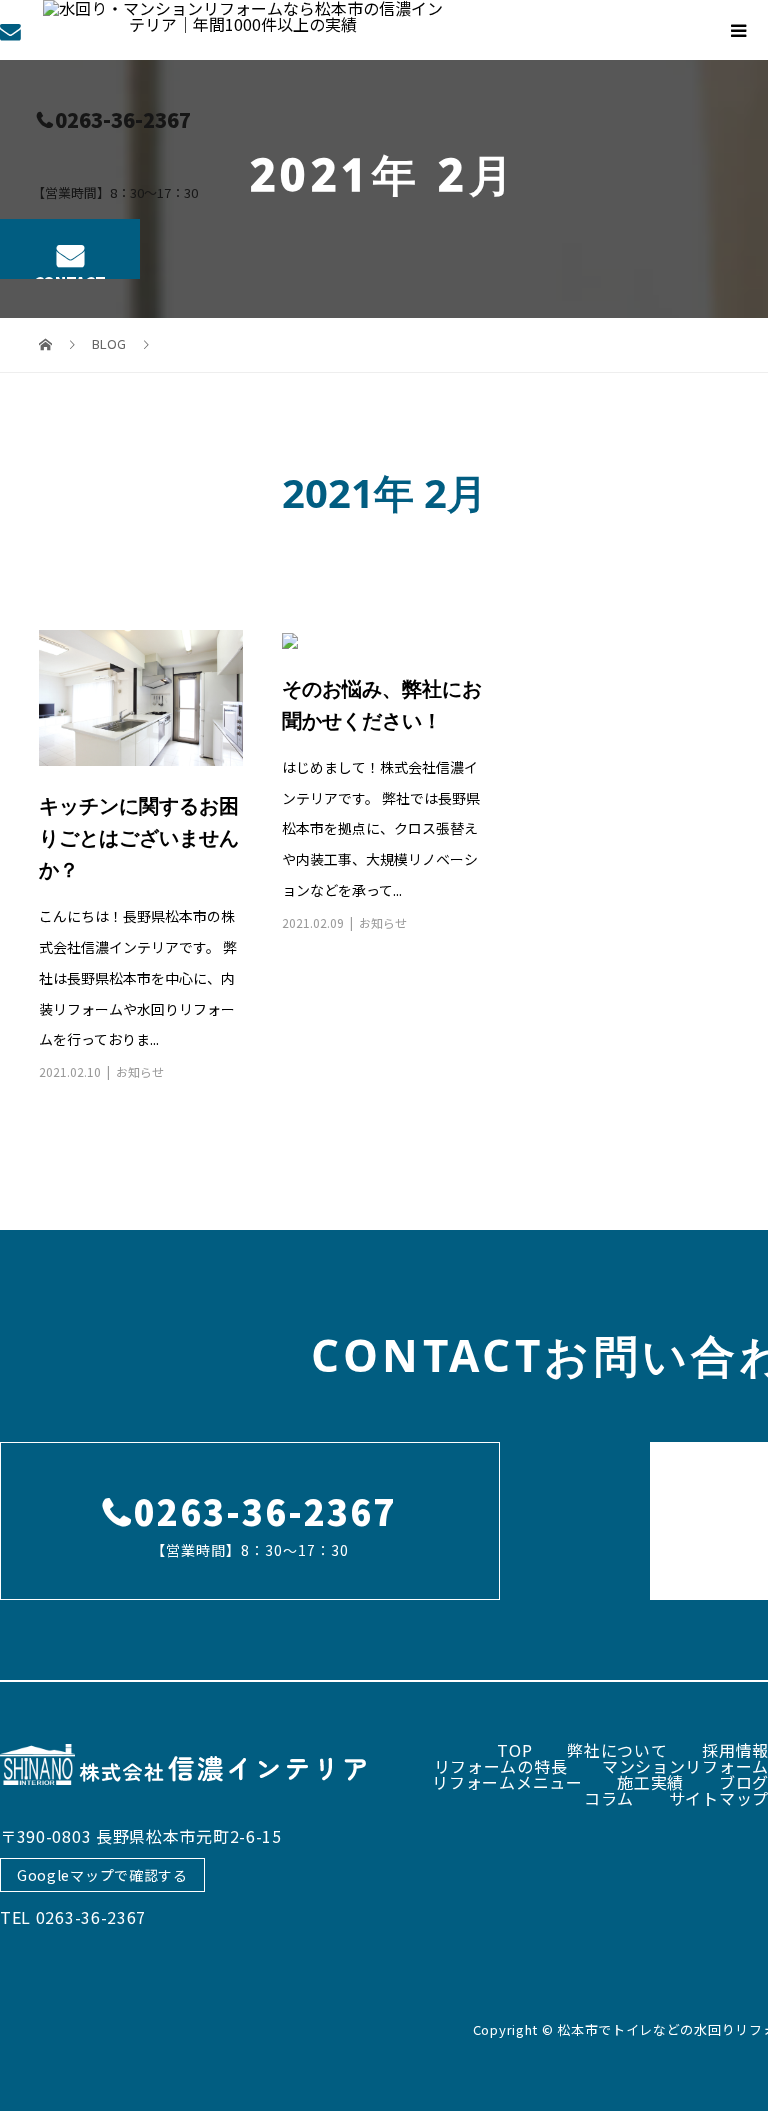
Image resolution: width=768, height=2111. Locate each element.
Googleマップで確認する (102, 1875)
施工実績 (650, 1782)
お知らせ (140, 1071)
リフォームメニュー (507, 1782)
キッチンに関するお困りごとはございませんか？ (139, 837)
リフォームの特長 (501, 1766)
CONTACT (70, 275)
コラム (609, 1798)
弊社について (617, 1750)
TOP (514, 1750)
